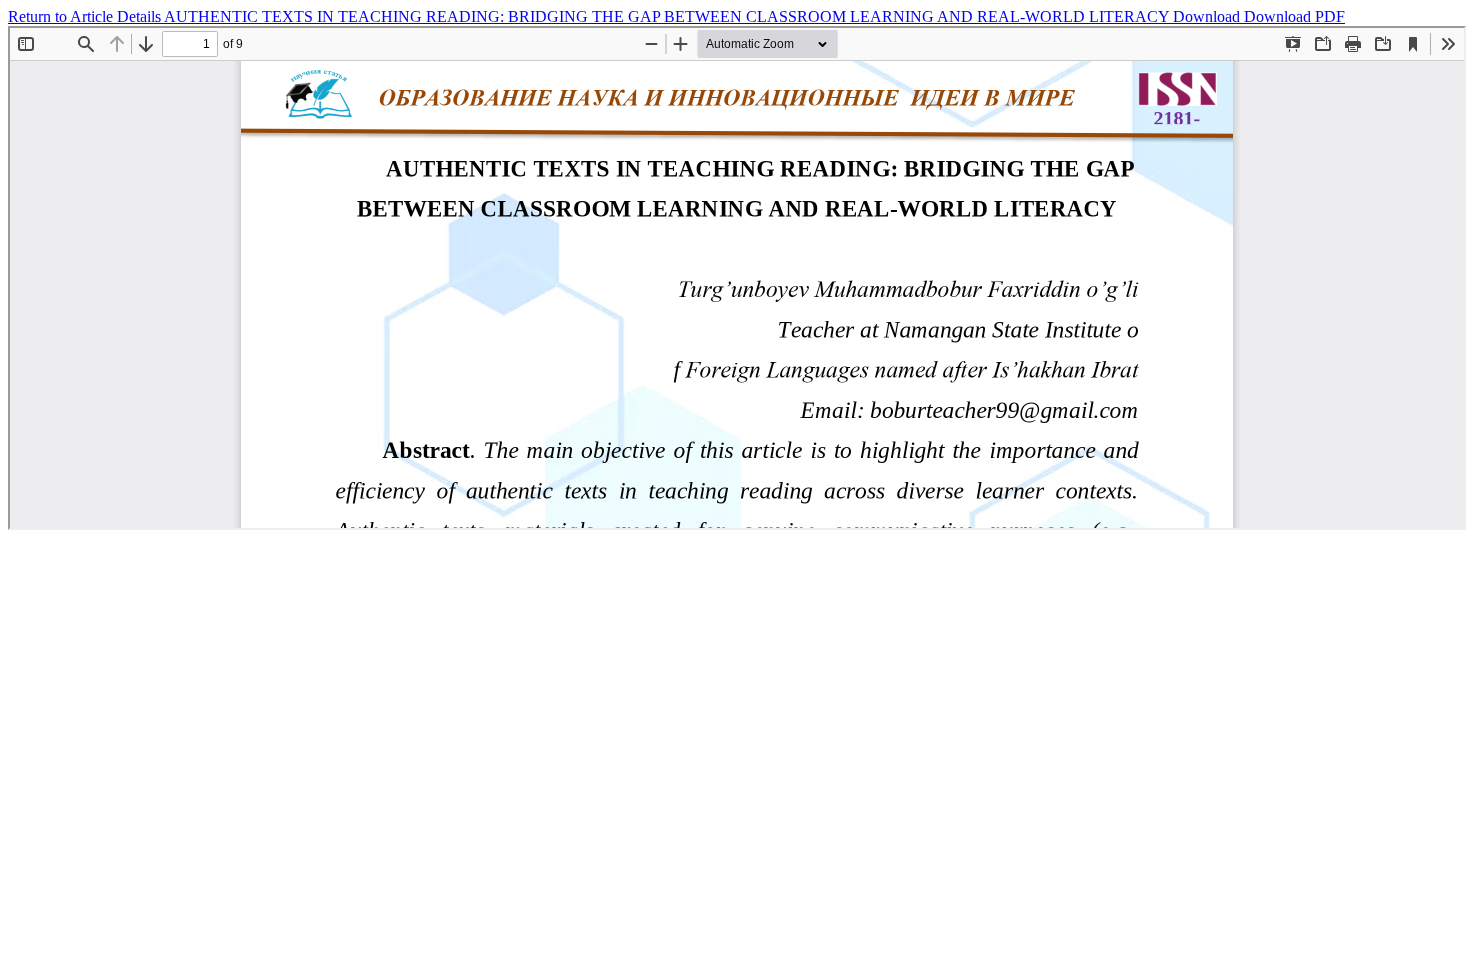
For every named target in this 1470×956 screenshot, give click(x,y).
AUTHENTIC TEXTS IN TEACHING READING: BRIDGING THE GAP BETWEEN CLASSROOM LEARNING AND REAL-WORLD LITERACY (668, 16)
